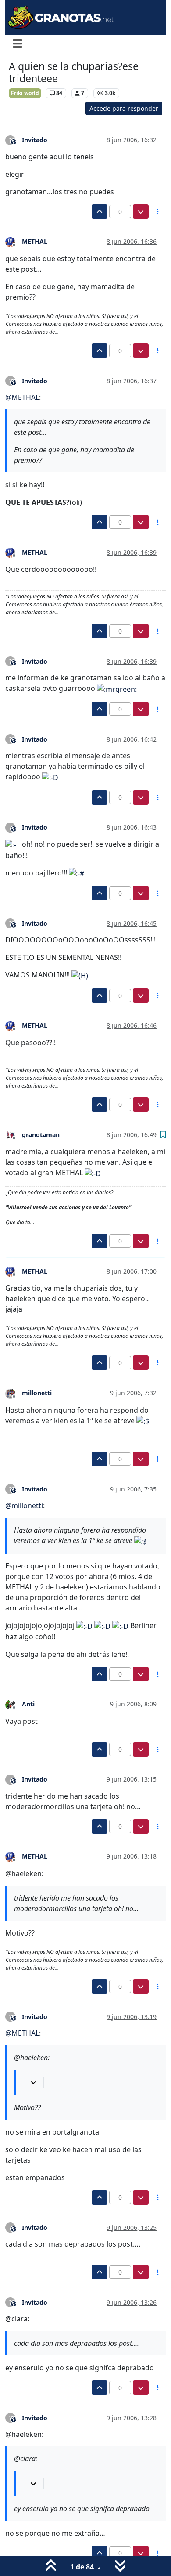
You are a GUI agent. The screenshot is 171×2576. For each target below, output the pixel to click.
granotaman (41, 1135)
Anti (28, 1704)
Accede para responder (124, 108)
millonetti (37, 1393)
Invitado (35, 140)
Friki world (25, 93)
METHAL (35, 241)
